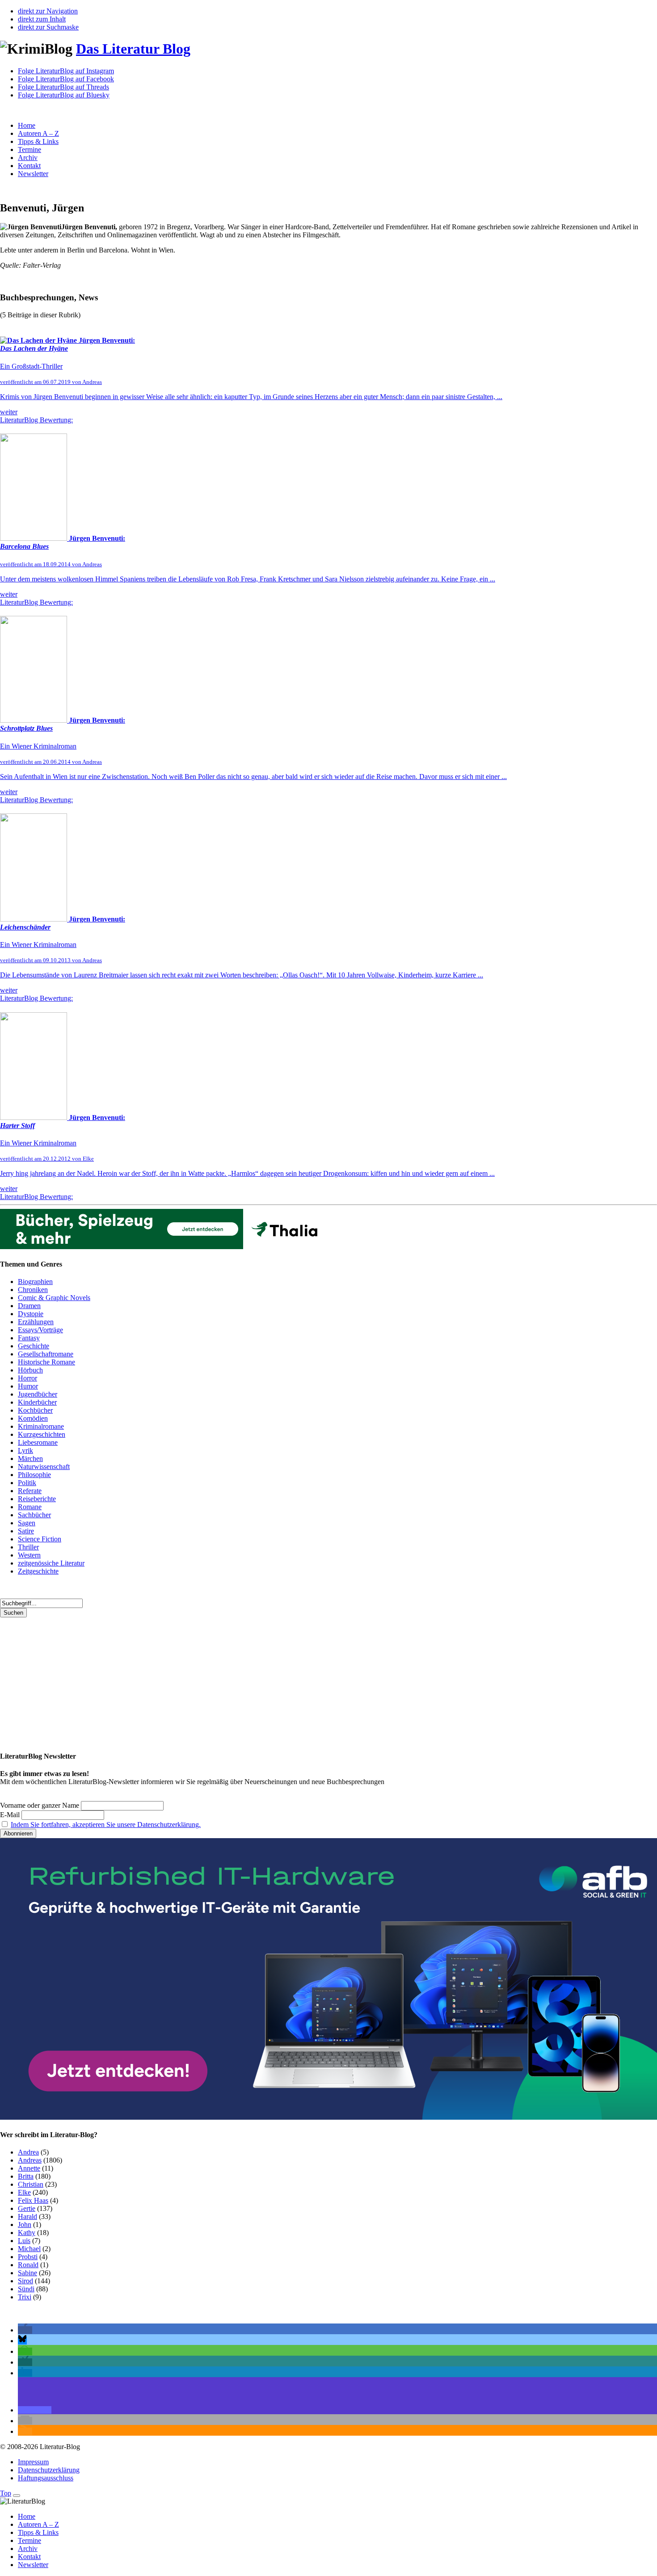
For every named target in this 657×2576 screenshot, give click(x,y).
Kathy (27, 2233)
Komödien (33, 1418)
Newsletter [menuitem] (33, 2565)
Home (27, 125)
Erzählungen (36, 1322)
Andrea (28, 2152)
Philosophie (34, 1475)
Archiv (28, 158)
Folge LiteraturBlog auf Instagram (66, 71)
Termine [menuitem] (29, 2540)
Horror (27, 1378)
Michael (29, 2249)
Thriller (28, 1547)
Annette (29, 2168)
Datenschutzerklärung (49, 2470)
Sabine (27, 2273)
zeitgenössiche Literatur (51, 1563)
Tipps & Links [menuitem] (38, 2532)
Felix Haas (33, 2200)
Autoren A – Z (38, 133)
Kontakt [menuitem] (29, 2557)
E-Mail (10, 1815)
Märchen (30, 1458)
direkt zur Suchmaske (48, 27)
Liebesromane (38, 1442)
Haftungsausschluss (46, 2478)
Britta (26, 2176)
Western (29, 1555)
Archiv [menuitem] (28, 2549)
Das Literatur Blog (133, 49)
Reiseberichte (37, 1499)
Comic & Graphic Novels (54, 1298)
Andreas (30, 2160)
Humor (28, 1386)
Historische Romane (46, 1362)
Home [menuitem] (27, 2516)
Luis (24, 2241)
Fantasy (29, 1338)
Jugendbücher (38, 1394)
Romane (30, 1507)
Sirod (25, 2281)
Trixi (25, 2297)
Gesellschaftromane (46, 1354)
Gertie (27, 2208)
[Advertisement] (268, 1680)
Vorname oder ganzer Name (40, 1805)
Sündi (26, 2289)
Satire (26, 1531)
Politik (27, 1483)
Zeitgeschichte (38, 1571)
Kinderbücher (37, 1402)
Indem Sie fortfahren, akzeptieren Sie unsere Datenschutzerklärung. (106, 1825)
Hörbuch (30, 1370)
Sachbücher (34, 1515)
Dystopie (31, 1314)
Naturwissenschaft (44, 1467)
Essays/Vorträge (40, 1330)
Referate (30, 1491)
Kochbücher (35, 1410)
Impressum (33, 2462)
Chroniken (33, 1290)
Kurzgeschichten (42, 1434)
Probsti (28, 2257)
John (25, 2225)
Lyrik (25, 1450)
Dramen (29, 1306)
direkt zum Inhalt (42, 19)
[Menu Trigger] (17, 2496)
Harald (27, 2216)
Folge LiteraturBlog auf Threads (63, 87)
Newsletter (33, 174)
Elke (24, 2192)
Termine (29, 149)
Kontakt (29, 166)
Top (6, 2493)
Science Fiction (40, 1539)
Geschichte (34, 1346)
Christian (31, 2184)
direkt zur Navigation (48, 11)
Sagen (27, 1523)
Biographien (35, 1282)
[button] (25, 2330)
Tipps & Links (38, 141)
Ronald (28, 2265)
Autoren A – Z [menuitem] (38, 2524)
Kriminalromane (41, 1426)
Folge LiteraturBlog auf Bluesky (64, 95)
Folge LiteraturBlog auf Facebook (66, 79)
